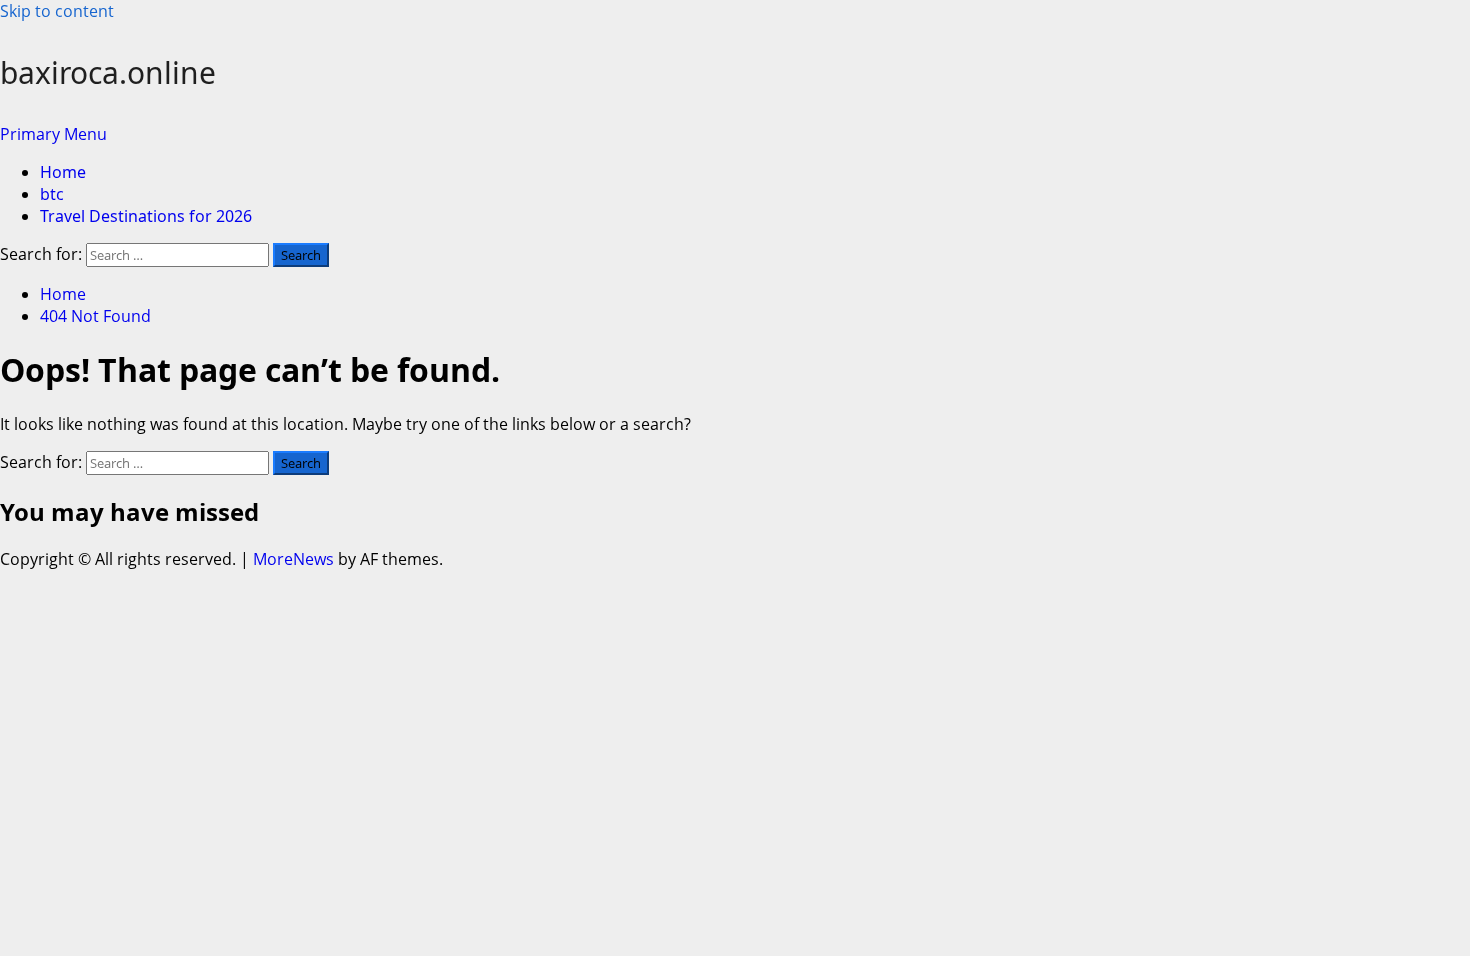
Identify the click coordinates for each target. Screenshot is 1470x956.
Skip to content (57, 11)
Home (63, 172)
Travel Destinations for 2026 (146, 216)
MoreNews (293, 559)
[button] (53, 134)
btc (52, 194)
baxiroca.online (108, 72)
